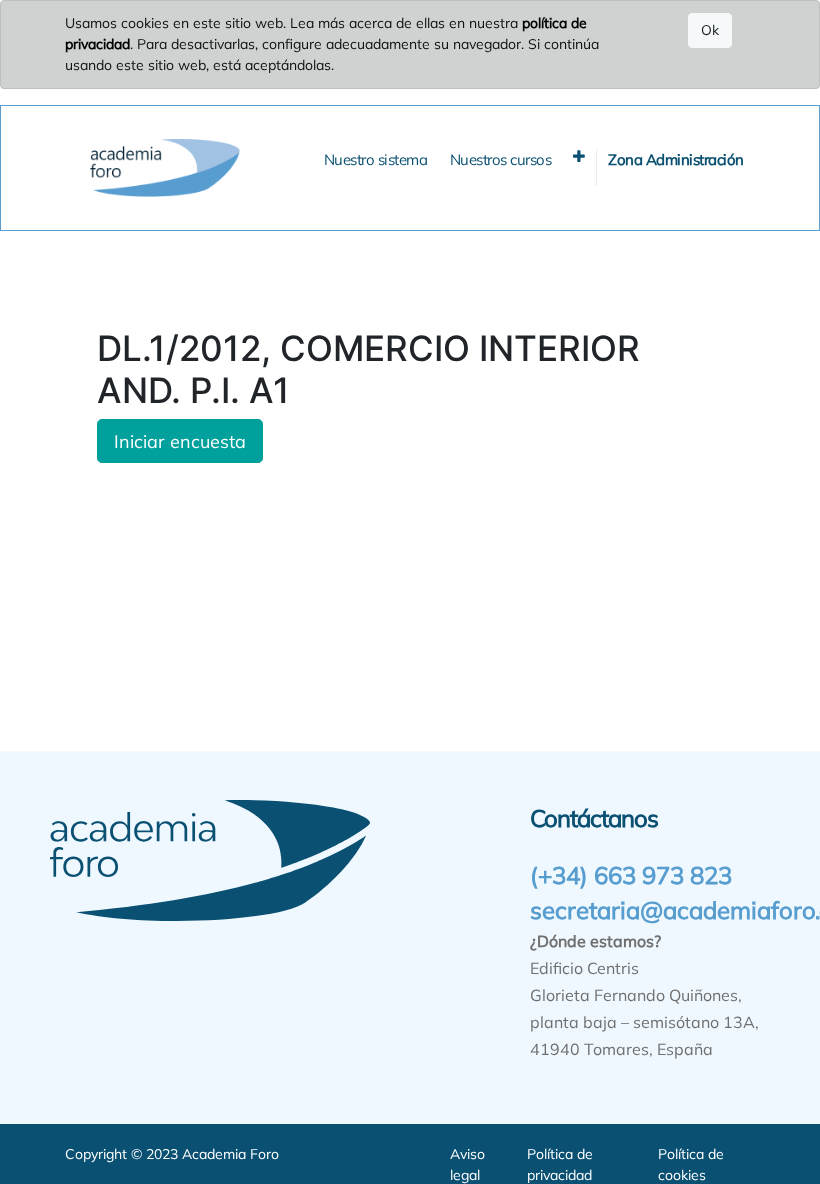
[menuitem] (376, 160)
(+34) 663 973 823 (631, 875)
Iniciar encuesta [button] (180, 441)
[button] (579, 156)
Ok (710, 30)
